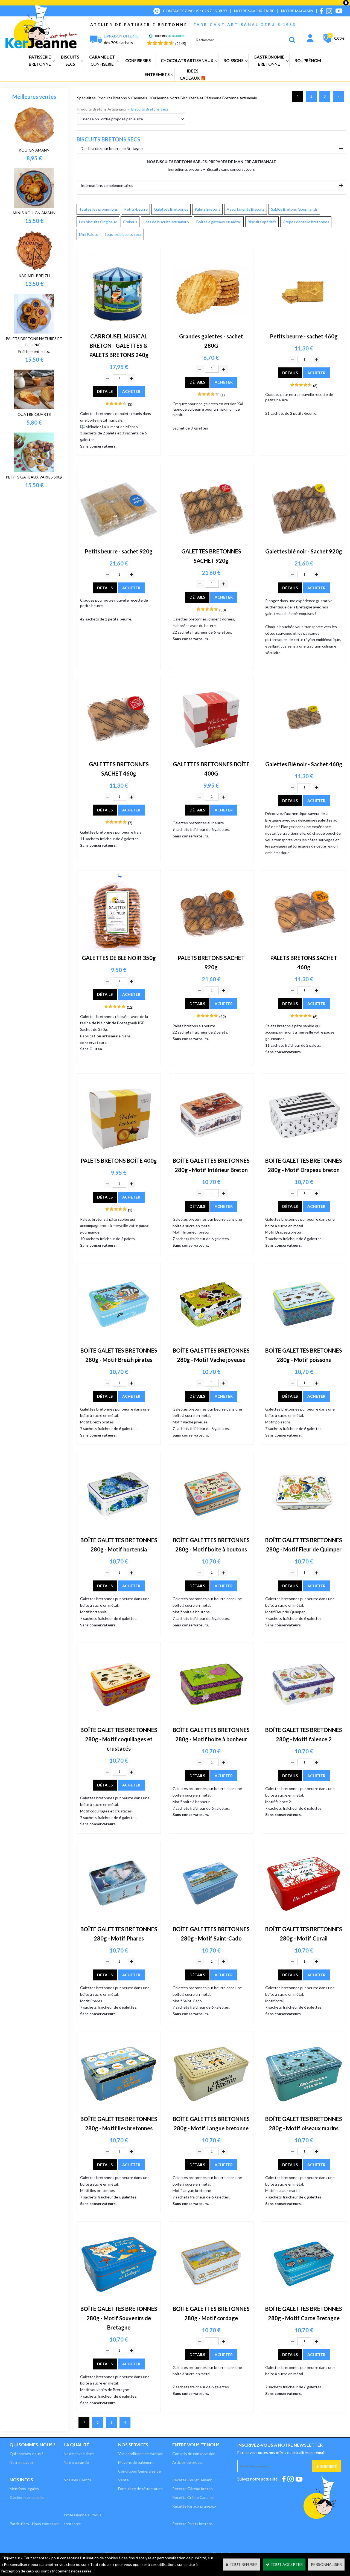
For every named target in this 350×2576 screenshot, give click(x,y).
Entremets (157, 74)
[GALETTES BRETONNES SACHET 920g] (211, 543)
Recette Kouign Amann (192, 2480)
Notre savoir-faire (79, 2454)
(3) (130, 404)
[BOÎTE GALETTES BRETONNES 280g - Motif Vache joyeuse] (211, 1342)
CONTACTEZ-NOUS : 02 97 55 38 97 (195, 11)
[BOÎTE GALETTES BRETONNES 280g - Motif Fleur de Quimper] (304, 1532)
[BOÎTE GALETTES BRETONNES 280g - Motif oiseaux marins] (304, 2111)
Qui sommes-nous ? (33, 2445)
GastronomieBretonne (269, 60)
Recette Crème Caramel (193, 2497)
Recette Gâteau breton (192, 2489)
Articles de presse (188, 2462)
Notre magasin (22, 2462)
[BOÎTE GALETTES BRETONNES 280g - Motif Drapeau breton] (304, 1152)
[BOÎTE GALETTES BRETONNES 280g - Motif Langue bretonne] (211, 2111)
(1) (223, 395)
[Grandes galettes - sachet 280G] (211, 328)
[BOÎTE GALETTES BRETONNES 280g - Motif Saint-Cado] (211, 1921)
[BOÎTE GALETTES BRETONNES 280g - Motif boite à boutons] (211, 1532)
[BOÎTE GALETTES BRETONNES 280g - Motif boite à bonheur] (211, 1722)
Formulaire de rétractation (140, 2489)
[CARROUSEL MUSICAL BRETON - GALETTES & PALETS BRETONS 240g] (119, 328)
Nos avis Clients (77, 2480)
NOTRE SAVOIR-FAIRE (254, 11)
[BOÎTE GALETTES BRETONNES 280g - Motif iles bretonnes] (119, 2111)
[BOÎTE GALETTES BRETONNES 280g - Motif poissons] (304, 1342)
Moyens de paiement (136, 2462)
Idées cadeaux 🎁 (193, 74)
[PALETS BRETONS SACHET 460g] (304, 950)
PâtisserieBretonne (40, 60)
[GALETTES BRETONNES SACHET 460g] (119, 756)
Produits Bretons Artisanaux (102, 109)
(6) (315, 386)
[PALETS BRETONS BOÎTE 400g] (119, 1152)
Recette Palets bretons (192, 2524)
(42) (223, 1016)
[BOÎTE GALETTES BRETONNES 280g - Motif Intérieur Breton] (211, 1152)
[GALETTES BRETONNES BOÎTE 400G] (211, 756)
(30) (223, 610)
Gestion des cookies (27, 2497)
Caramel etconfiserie (102, 60)
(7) (130, 823)
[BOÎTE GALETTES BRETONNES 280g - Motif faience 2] (304, 1722)
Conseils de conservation (194, 2454)
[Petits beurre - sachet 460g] (304, 328)
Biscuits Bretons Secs (150, 109)
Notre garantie (76, 2462)
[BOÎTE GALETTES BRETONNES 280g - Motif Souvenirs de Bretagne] (119, 2301)
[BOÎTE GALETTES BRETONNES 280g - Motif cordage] (211, 2301)
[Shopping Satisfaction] (167, 37)
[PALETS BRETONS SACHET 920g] (211, 950)
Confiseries (138, 60)
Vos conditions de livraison (141, 2454)
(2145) (181, 44)
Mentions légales (24, 2489)
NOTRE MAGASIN (297, 11)
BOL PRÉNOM (308, 60)
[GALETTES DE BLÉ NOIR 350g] (119, 950)
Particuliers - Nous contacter (34, 2524)
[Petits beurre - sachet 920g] (119, 543)
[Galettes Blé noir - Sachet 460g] (304, 756)
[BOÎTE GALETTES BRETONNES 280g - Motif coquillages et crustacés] (119, 1722)
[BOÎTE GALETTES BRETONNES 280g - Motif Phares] (119, 1921)
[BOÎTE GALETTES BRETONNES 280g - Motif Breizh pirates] (119, 1342)
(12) (130, 1007)
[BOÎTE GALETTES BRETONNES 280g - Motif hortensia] (119, 1532)
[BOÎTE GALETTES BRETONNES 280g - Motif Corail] (304, 1921)
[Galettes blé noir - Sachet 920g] (304, 543)
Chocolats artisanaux (187, 60)
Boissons (233, 60)
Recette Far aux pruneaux (194, 2506)
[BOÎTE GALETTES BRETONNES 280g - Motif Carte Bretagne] (304, 2301)
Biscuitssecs (70, 60)
